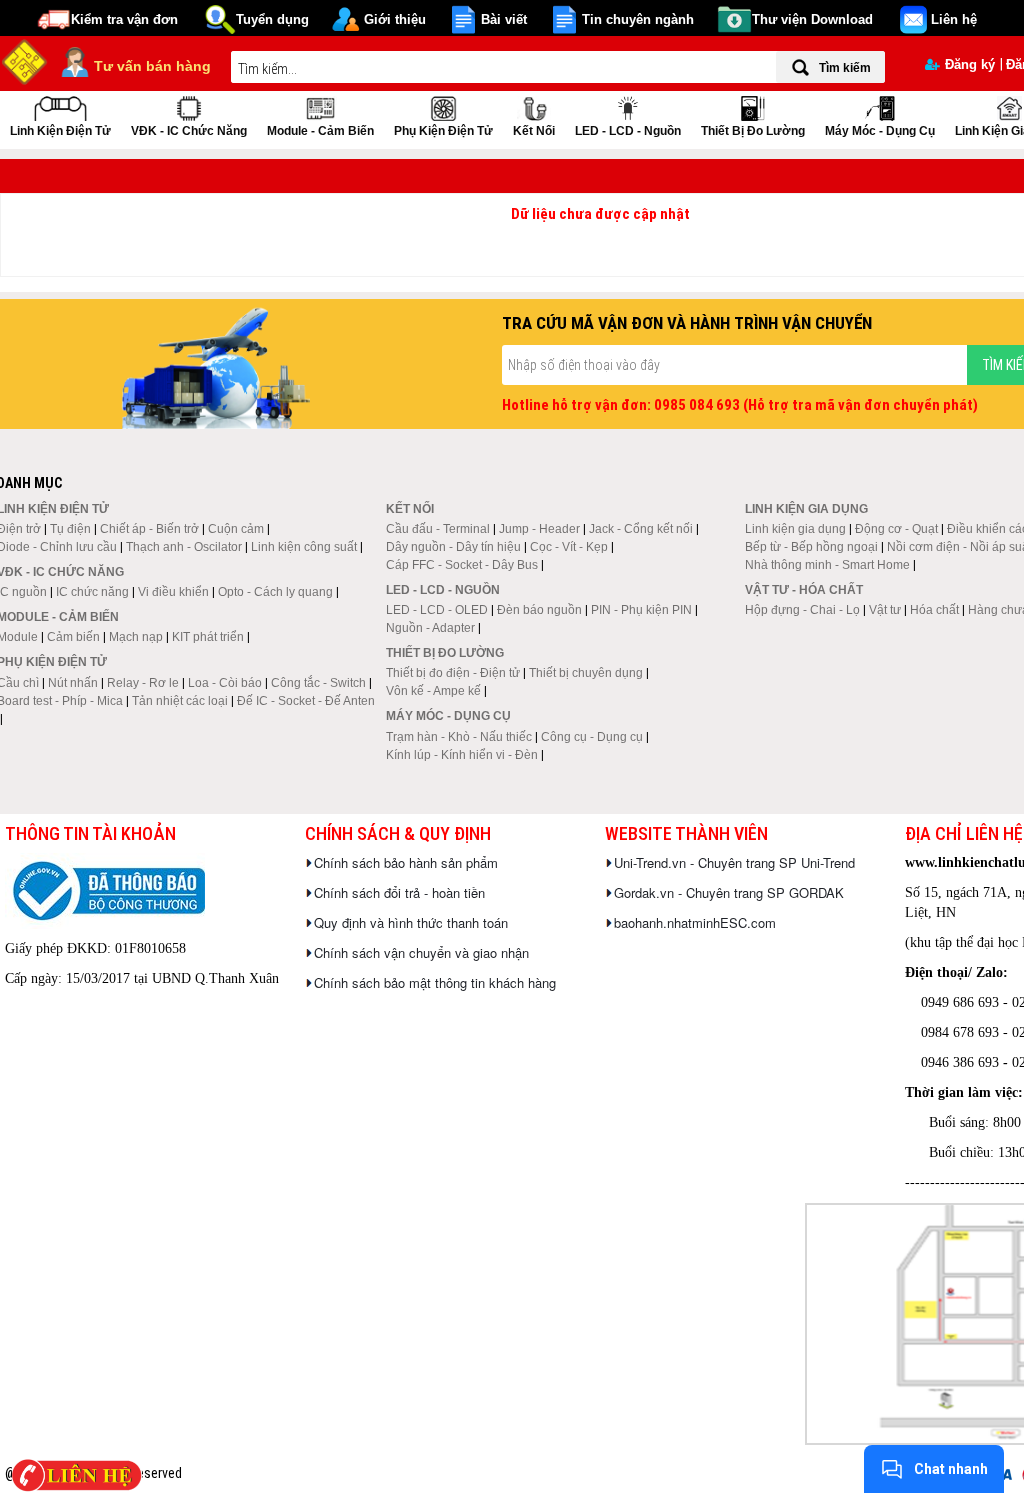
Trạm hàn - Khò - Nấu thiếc (459, 737)
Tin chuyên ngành (638, 19)
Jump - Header (539, 529)
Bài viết (504, 19)
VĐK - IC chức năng (189, 131)
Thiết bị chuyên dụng (586, 673)
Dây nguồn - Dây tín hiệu (453, 547)
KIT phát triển (208, 637)
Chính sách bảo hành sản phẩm (406, 862)
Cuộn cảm (236, 529)
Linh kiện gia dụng (795, 529)
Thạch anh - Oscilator (184, 547)
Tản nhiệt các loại (180, 701)
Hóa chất (934, 610)
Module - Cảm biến (320, 131)
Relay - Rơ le (143, 683)
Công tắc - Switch (318, 683)
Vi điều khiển (173, 592)
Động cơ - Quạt (896, 529)
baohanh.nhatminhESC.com (695, 922)
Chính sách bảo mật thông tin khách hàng (435, 982)
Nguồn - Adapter (430, 628)
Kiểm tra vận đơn (124, 19)
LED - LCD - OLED (437, 610)
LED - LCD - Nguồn (628, 131)
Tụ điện (70, 529)
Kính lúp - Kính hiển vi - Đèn (462, 755)
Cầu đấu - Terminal (438, 529)
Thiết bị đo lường (753, 131)
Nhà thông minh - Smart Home (827, 565)
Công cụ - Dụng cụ (592, 737)
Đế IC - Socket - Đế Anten (306, 701)
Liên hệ (954, 19)
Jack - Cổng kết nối (641, 529)
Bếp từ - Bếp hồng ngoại (811, 547)
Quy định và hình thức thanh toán (411, 922)
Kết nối (534, 131)
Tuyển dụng (272, 19)
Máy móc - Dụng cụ (880, 131)
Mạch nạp (136, 637)
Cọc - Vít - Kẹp (569, 547)
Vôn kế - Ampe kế (433, 691)
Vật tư (885, 610)
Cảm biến (73, 637)
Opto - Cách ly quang (275, 592)
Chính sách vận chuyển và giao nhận (421, 952)
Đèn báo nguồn (539, 610)
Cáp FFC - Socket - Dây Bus (462, 565)
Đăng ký (970, 64)
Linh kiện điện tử (60, 131)
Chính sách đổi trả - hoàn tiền (399, 892)
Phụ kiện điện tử (443, 131)
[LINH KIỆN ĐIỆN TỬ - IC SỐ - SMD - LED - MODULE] (25, 60)
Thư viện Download (812, 19)
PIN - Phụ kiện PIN (641, 610)
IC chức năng (92, 592)
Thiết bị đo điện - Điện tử (453, 673)
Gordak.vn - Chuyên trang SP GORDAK (729, 892)
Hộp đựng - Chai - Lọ (802, 610)
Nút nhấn (73, 683)
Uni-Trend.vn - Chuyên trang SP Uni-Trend (734, 862)
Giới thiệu (395, 19)
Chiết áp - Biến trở (149, 529)
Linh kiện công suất (304, 547)
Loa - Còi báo (225, 683)
